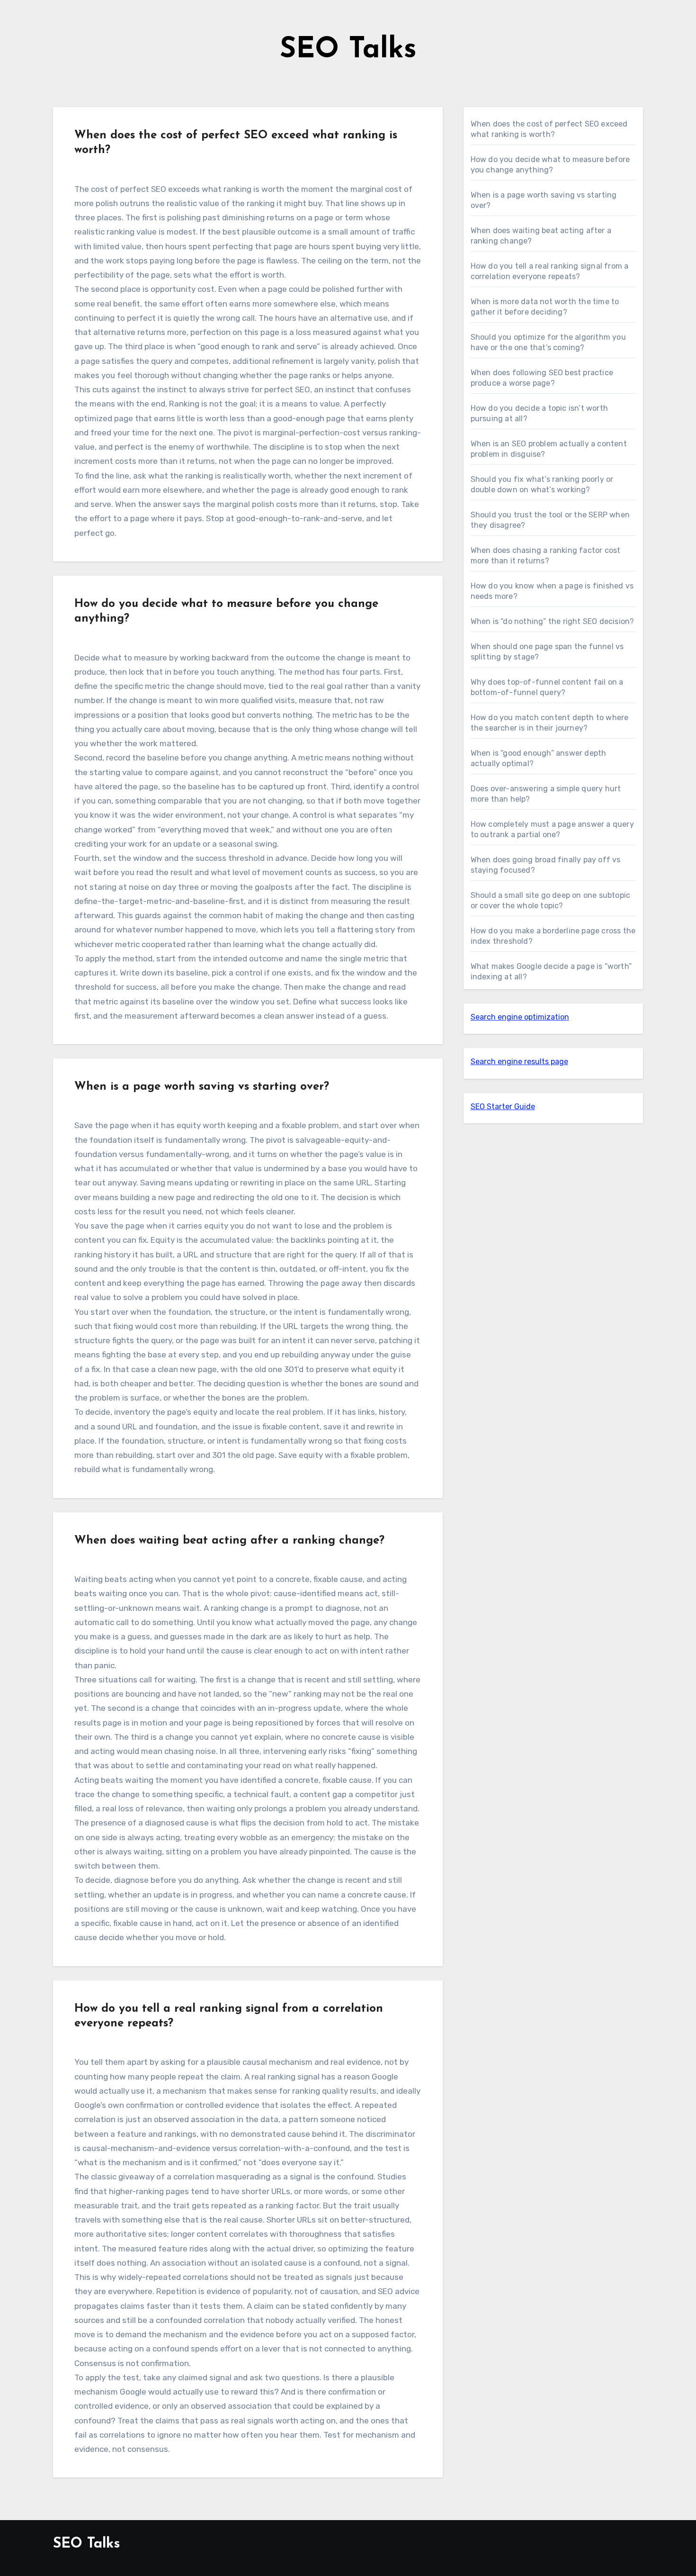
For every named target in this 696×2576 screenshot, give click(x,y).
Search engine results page (519, 1062)
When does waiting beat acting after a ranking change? (229, 1541)
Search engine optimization (520, 1017)
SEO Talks (348, 50)
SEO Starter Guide (503, 1107)
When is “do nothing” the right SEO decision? (553, 621)
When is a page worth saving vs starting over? (202, 1087)
